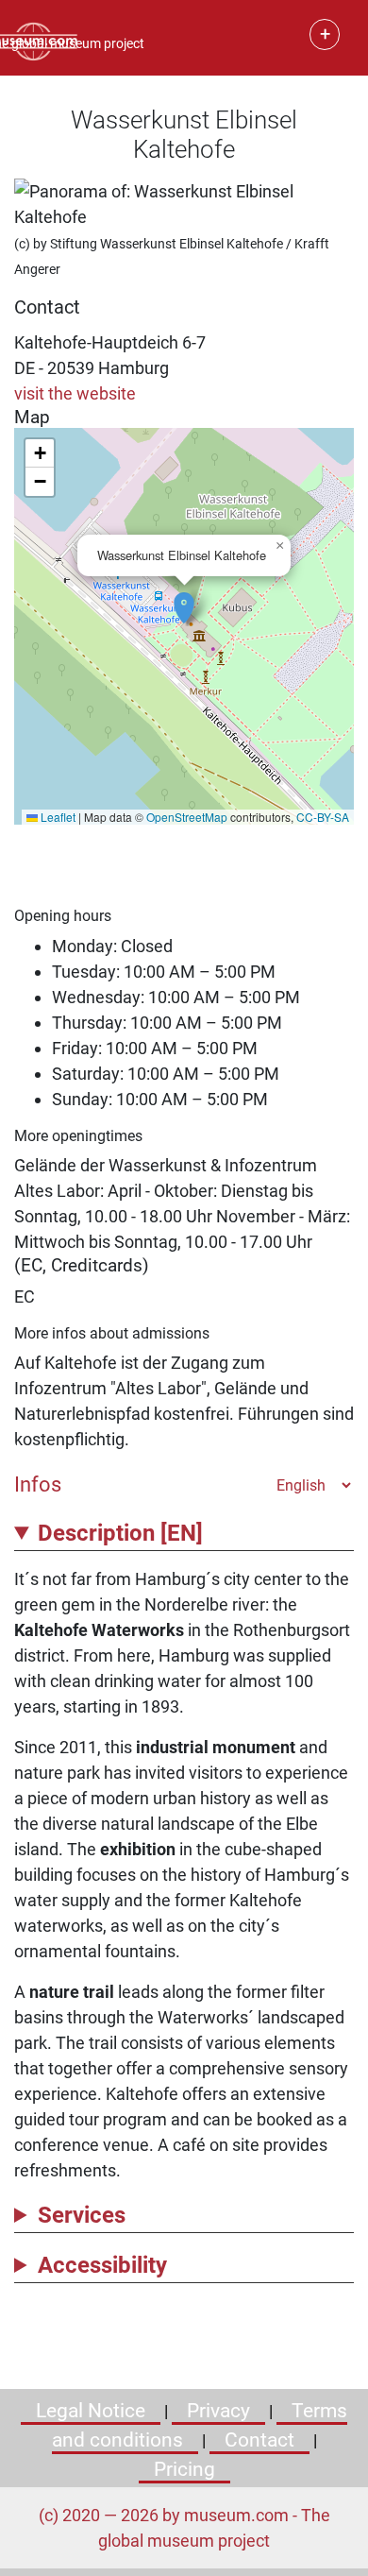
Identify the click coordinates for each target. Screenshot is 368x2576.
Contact (259, 2440)
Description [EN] (120, 1533)
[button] (184, 598)
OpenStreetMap (187, 817)
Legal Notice (91, 2411)
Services (82, 2215)
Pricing (184, 2469)
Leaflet (57, 817)
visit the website (75, 393)
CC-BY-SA (323, 817)
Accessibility (102, 2265)
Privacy (218, 2411)
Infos (38, 1484)
